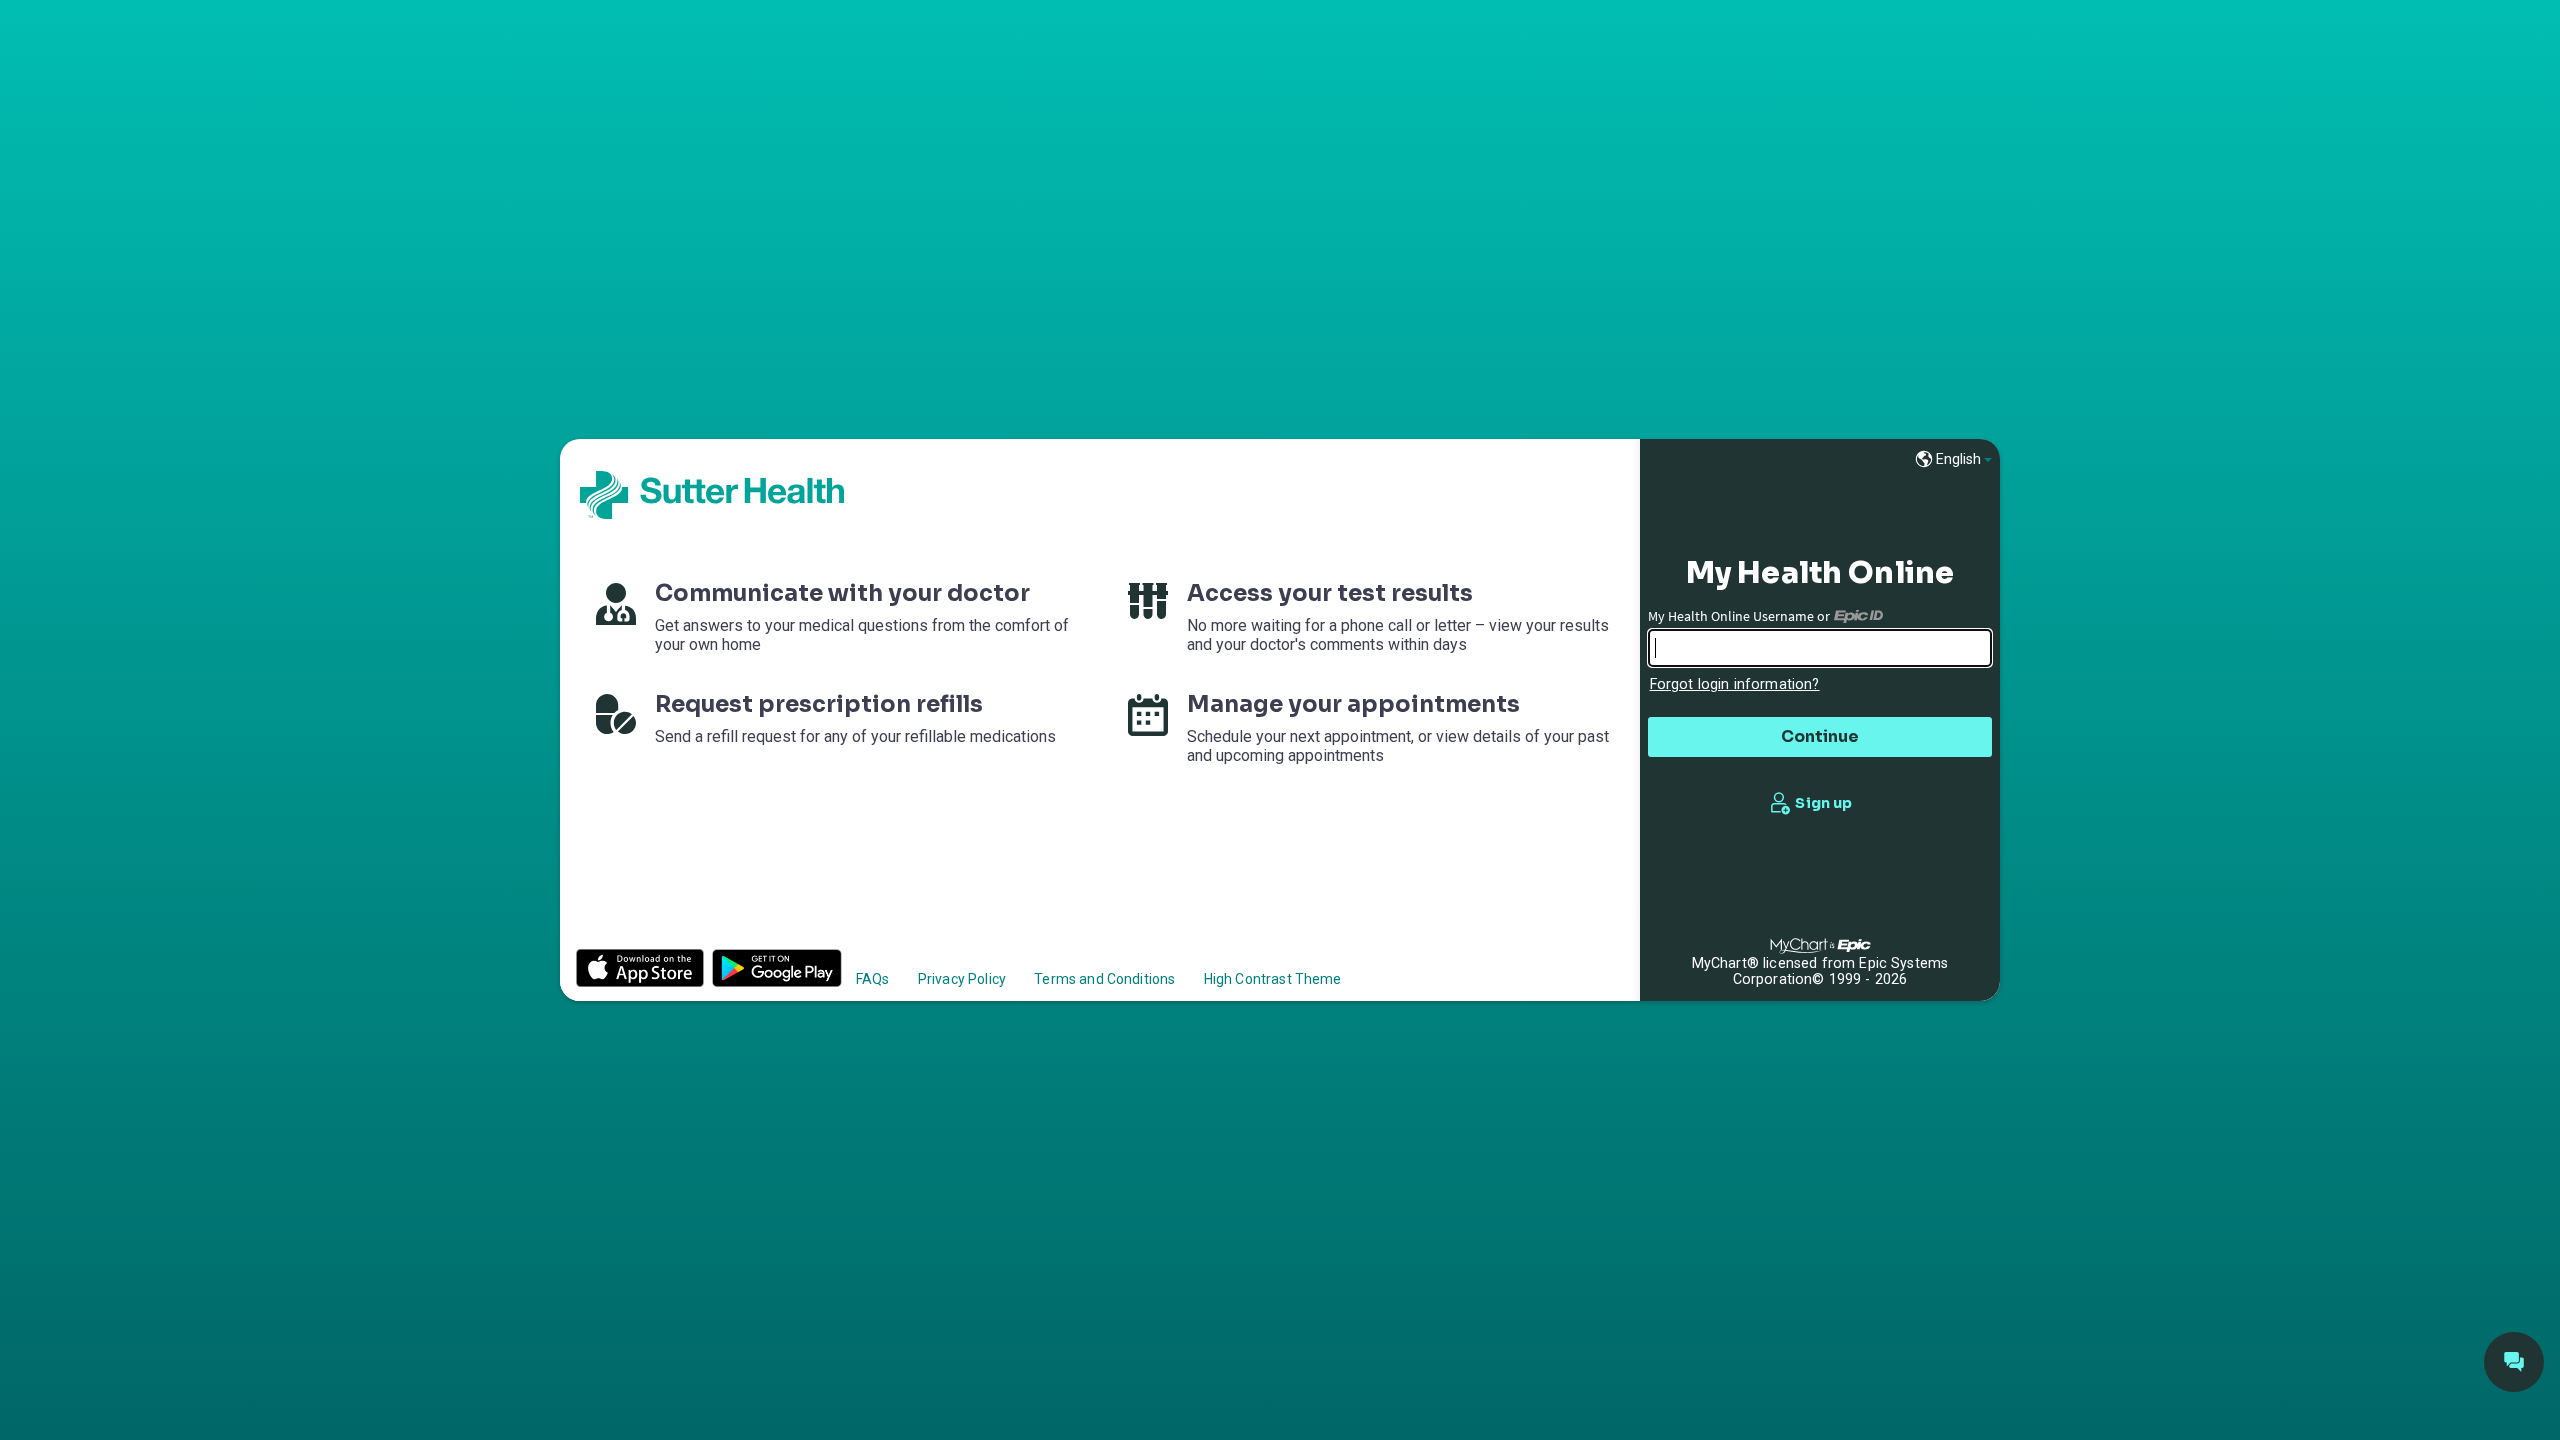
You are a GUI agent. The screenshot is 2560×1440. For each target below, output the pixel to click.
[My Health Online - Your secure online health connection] (712, 495)
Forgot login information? (1735, 684)
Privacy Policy (962, 979)
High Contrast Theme (1273, 979)
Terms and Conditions (1104, 979)
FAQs (873, 979)
